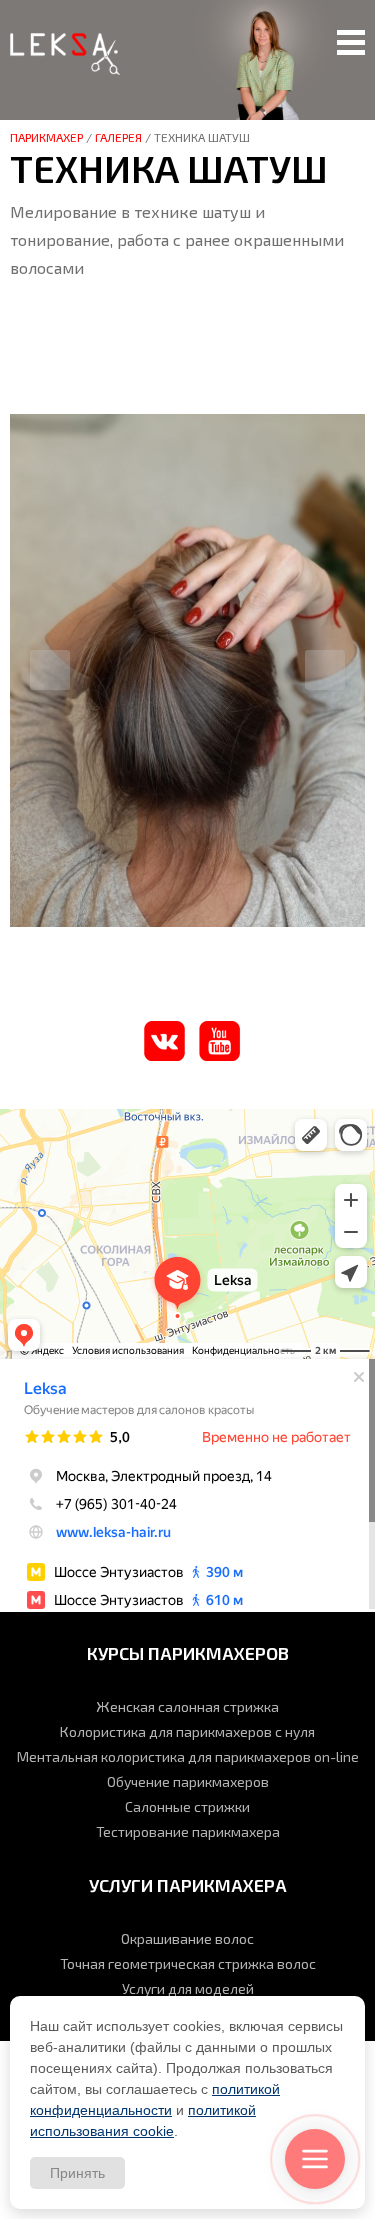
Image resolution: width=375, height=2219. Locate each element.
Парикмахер (46, 137)
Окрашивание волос (187, 1938)
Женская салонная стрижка (187, 1706)
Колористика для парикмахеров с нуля (187, 1731)
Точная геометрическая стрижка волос (188, 1963)
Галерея (118, 137)
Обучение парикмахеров (188, 1781)
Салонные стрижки (187, 1806)
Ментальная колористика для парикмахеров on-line (188, 1756)
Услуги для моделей (188, 1988)
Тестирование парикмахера (188, 1831)
